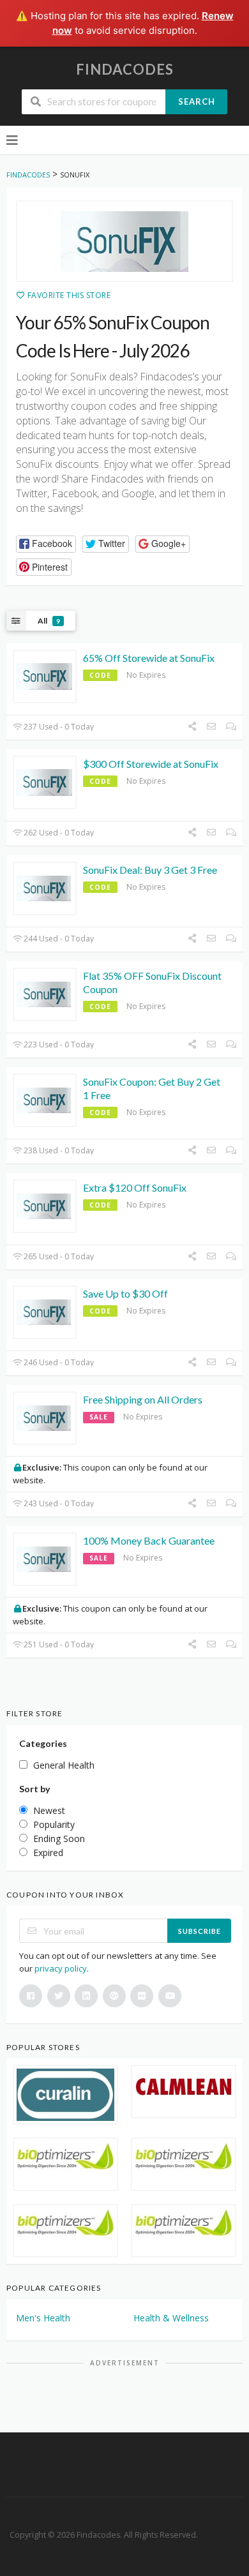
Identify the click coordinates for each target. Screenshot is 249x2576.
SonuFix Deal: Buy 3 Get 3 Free (150, 870)
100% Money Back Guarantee (149, 1540)
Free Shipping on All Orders (143, 1399)
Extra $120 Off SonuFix (135, 1187)
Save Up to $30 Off (125, 1293)
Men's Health (43, 2318)
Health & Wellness (171, 2318)
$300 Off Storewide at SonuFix (151, 764)
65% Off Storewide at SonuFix (149, 658)
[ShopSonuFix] (124, 241)
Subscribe (200, 1931)
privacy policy (61, 1968)
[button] (46, 544)
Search (197, 101)
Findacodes (125, 69)
